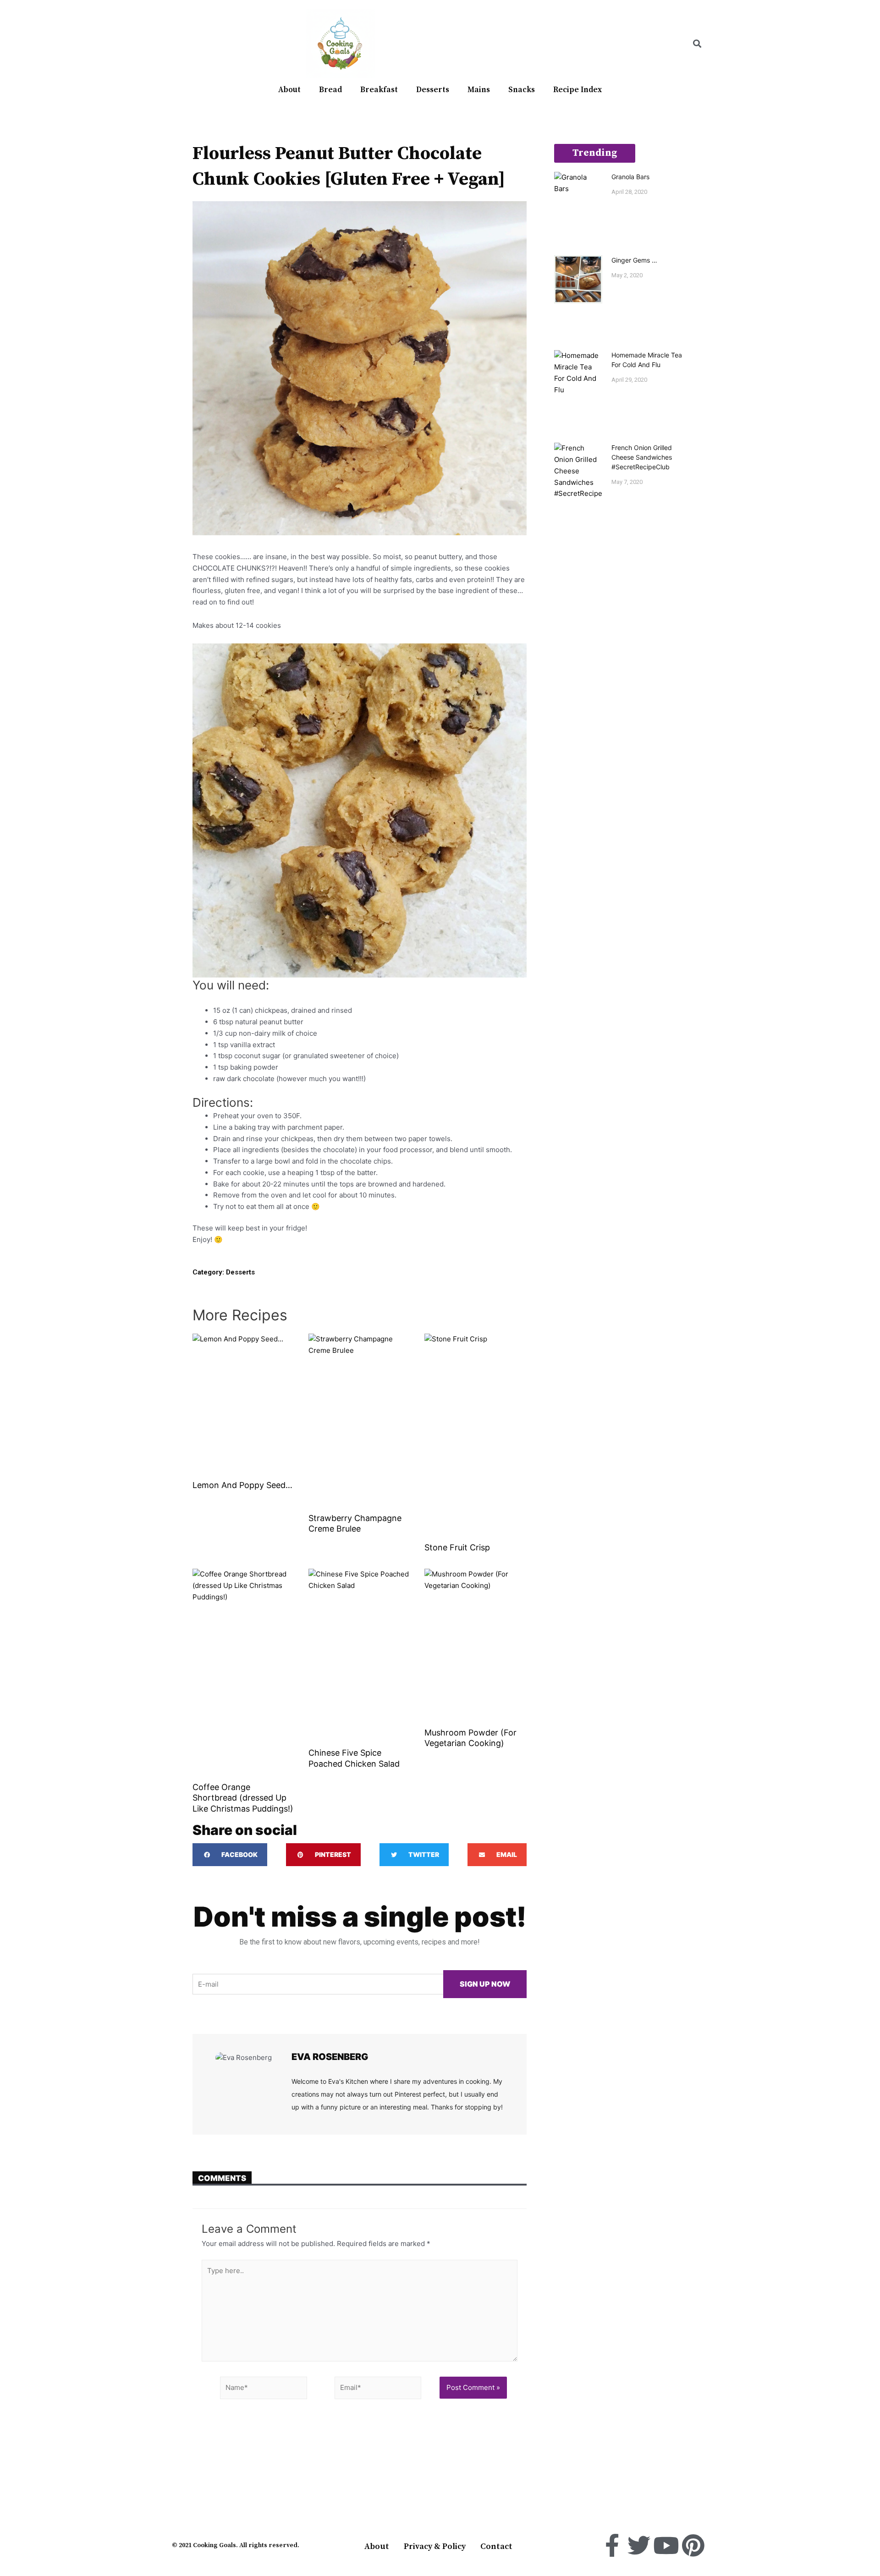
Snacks (522, 90)
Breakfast (379, 90)
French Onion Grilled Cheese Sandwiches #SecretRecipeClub (642, 457)
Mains (479, 90)
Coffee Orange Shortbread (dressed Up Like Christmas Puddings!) (243, 1798)
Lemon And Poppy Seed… (242, 1485)
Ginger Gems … (634, 260)
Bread (330, 90)
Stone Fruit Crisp (457, 1547)
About (289, 90)
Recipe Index (577, 90)
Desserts (433, 90)
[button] (697, 44)
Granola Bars (630, 177)
